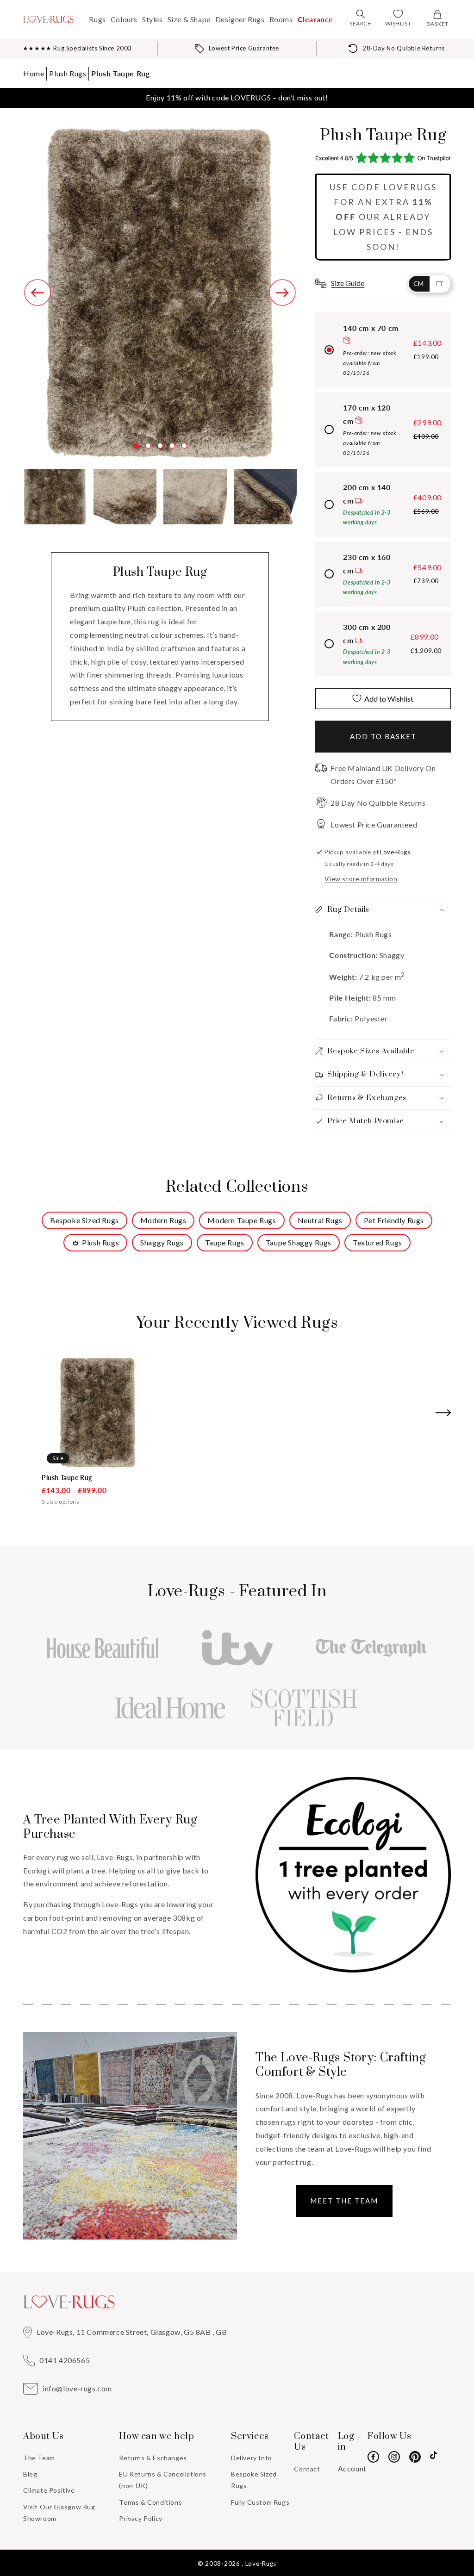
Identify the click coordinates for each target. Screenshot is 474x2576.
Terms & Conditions (150, 2502)
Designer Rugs (240, 19)
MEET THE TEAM (344, 2201)
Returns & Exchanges (153, 2458)
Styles (153, 19)
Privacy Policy (140, 2518)
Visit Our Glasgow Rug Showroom (59, 2513)
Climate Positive (49, 2490)
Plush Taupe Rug (120, 73)
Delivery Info (251, 2458)
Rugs (97, 19)
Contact (307, 2469)
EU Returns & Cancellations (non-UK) (163, 2480)
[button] (361, 14)
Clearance (315, 19)
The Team (39, 2458)
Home (34, 73)
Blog (30, 2474)
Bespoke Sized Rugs (254, 2480)
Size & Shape (189, 19)
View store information (361, 879)
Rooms (281, 19)
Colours (124, 19)
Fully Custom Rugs (260, 2502)
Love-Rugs (261, 2564)
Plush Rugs (68, 73)
